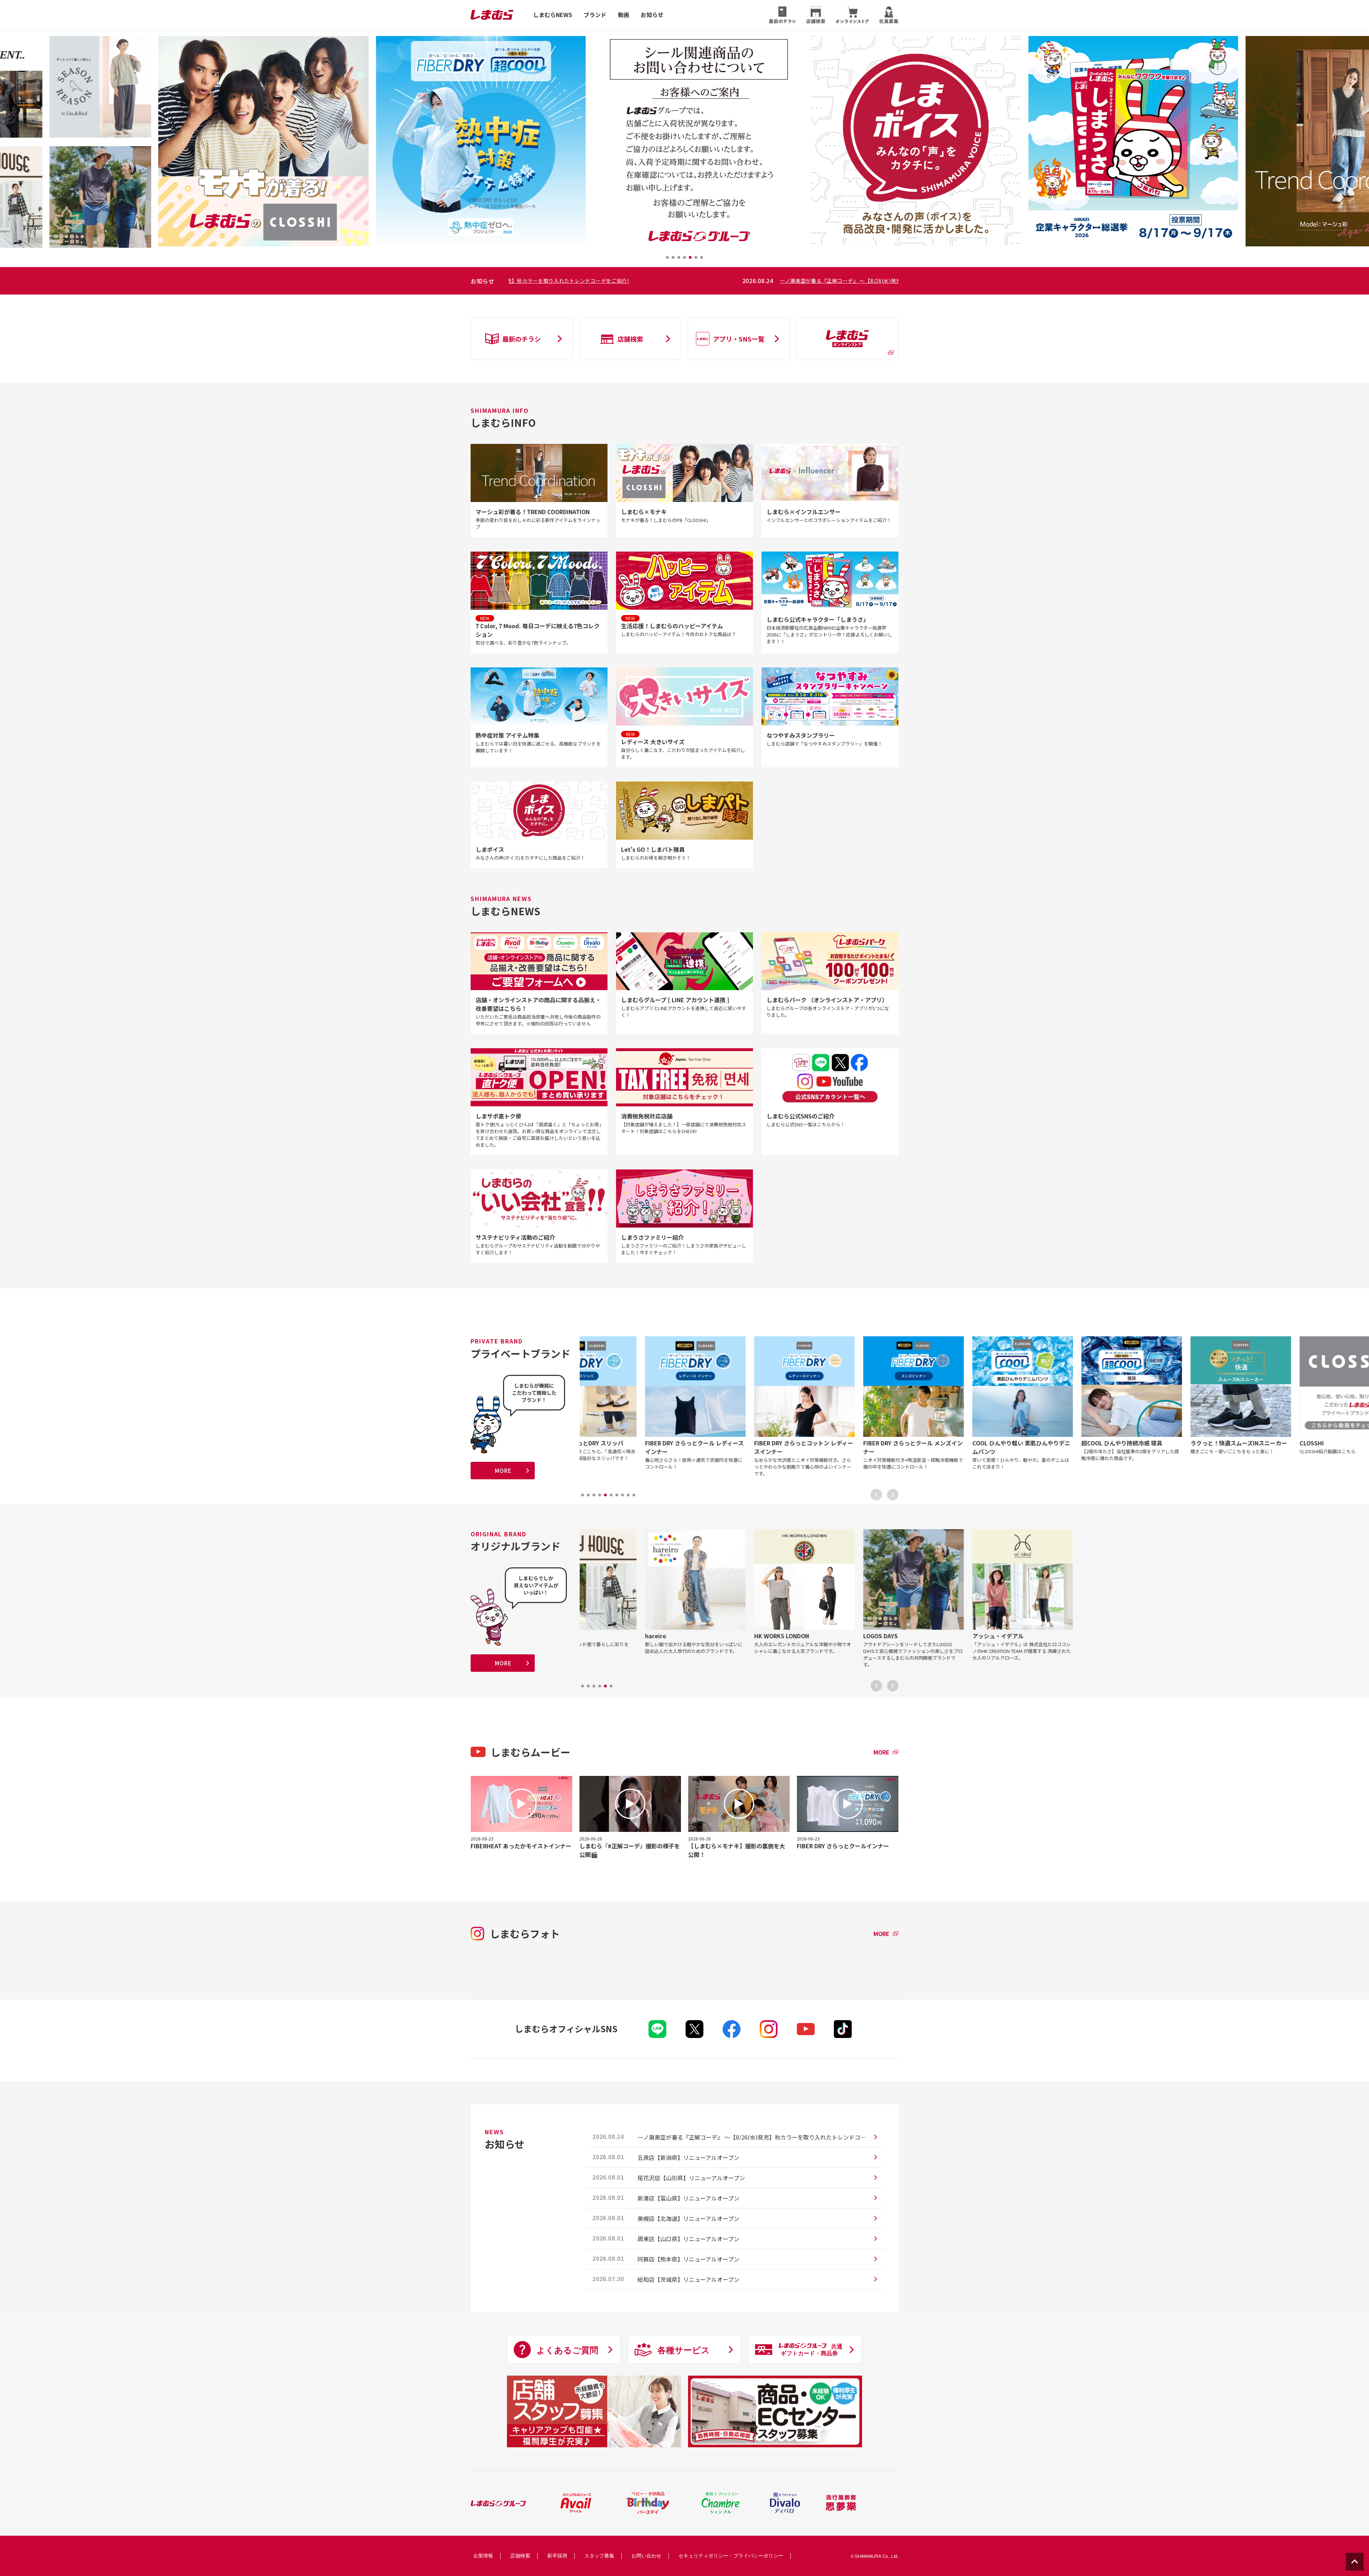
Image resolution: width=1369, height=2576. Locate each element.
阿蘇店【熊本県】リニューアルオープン (688, 2259)
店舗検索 (520, 2555)
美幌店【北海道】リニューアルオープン (688, 2218)
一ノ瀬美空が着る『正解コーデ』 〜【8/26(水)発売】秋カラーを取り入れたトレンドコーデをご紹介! (719, 281)
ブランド (595, 15)
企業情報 (483, 2555)
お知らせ (652, 15)
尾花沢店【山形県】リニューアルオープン (691, 2178)
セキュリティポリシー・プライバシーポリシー (731, 2555)
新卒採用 (557, 2555)
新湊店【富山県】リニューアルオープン (688, 2198)
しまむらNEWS (553, 15)
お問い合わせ (646, 2555)
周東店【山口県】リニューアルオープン (688, 2239)
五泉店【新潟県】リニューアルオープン (688, 2157)
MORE (503, 1470)
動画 (624, 15)
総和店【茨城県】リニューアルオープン (688, 2279)
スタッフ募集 (599, 2555)
